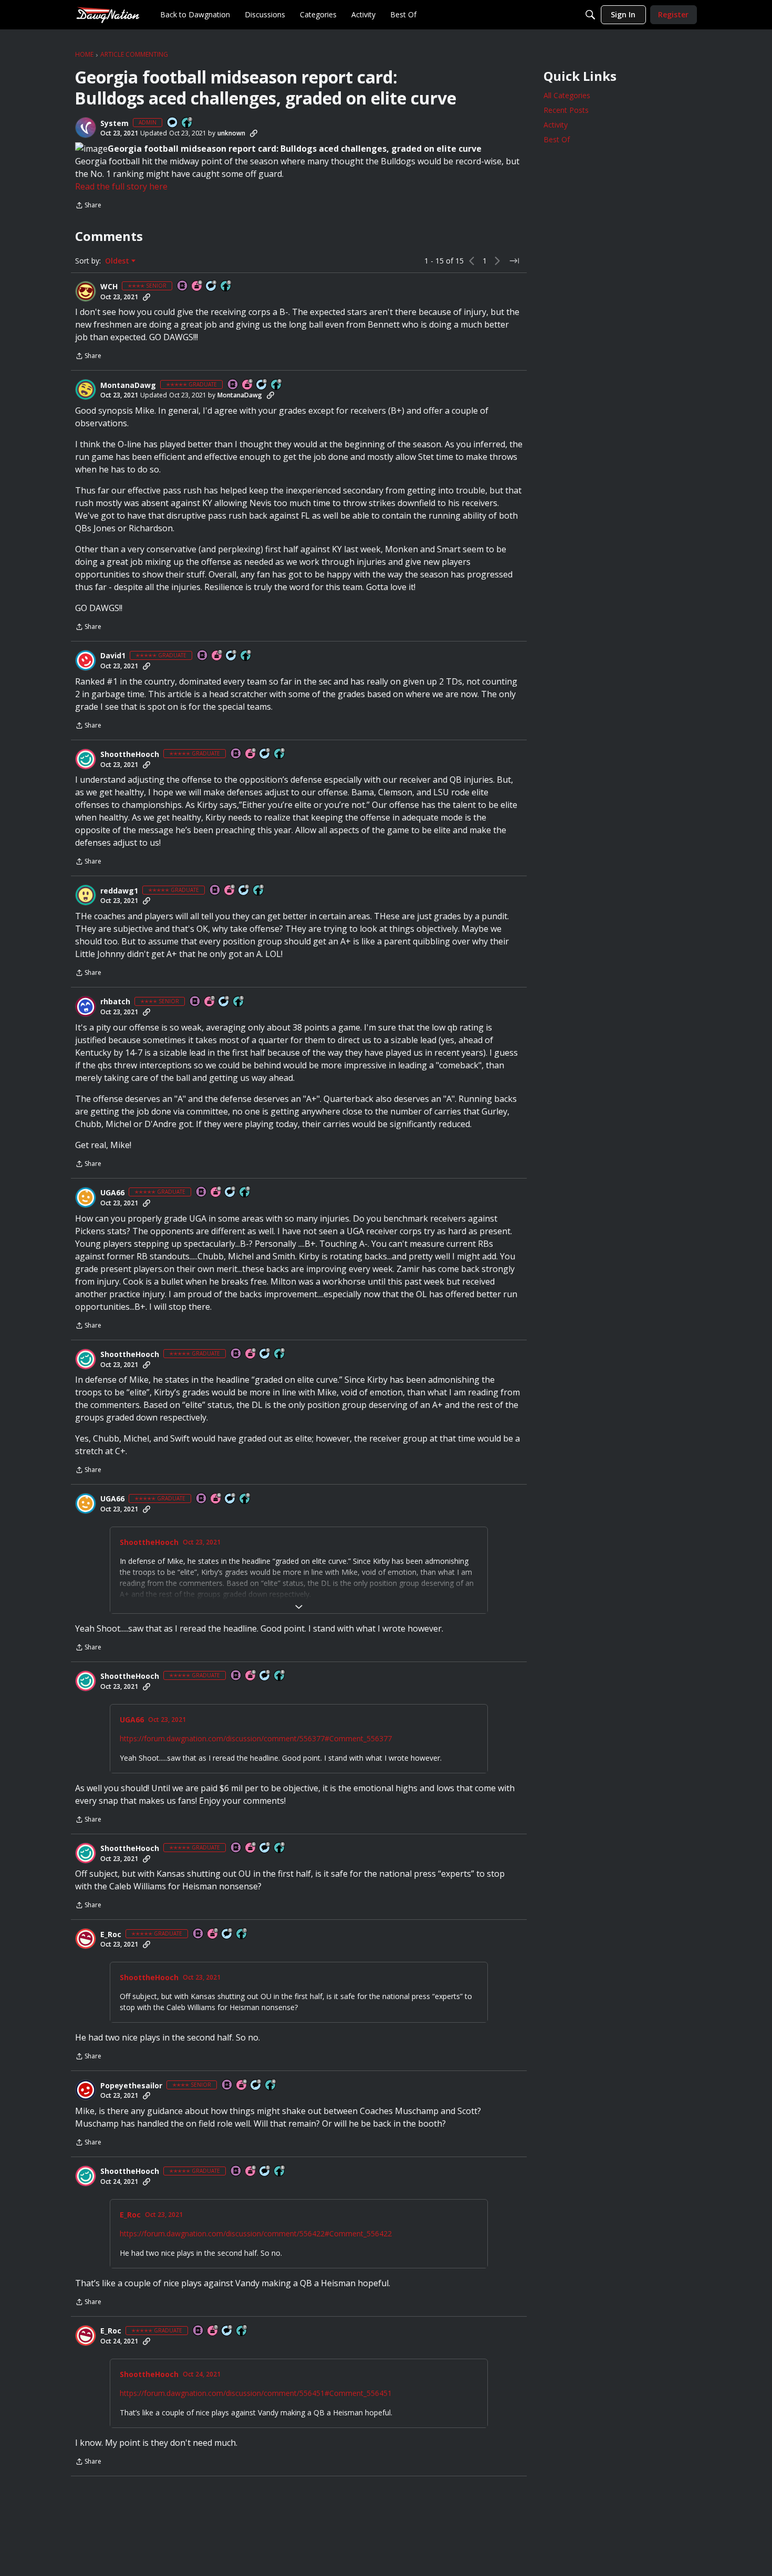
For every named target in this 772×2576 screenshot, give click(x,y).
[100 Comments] (256, 2085)
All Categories (567, 95)
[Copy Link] (254, 133)
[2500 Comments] (262, 385)
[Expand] (299, 1607)
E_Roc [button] (111, 1934)
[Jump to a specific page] (514, 261)
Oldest (118, 261)
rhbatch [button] (115, 1002)
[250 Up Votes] (271, 2085)
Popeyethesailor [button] (131, 2086)
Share (88, 206)
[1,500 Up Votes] (242, 1934)
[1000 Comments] (232, 656)
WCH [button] (109, 287)
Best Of (557, 139)
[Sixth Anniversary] (197, 286)
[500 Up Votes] (226, 286)
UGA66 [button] (112, 1193)
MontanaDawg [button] (128, 385)
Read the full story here (121, 186)
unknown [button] (231, 133)
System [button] (114, 123)
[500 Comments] (212, 286)
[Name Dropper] (183, 286)
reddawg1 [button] (119, 891)
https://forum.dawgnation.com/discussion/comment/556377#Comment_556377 (256, 1738)
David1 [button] (113, 656)
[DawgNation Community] (108, 14)
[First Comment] (173, 123)
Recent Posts (566, 110)
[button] (86, 128)
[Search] (590, 15)
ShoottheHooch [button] (130, 754)
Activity (556, 125)
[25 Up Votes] (187, 123)
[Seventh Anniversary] (217, 656)
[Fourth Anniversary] (242, 2085)
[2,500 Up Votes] (246, 656)
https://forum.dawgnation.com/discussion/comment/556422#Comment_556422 (256, 2233)
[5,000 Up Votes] (277, 385)
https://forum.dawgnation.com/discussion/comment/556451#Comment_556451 (256, 2393)
